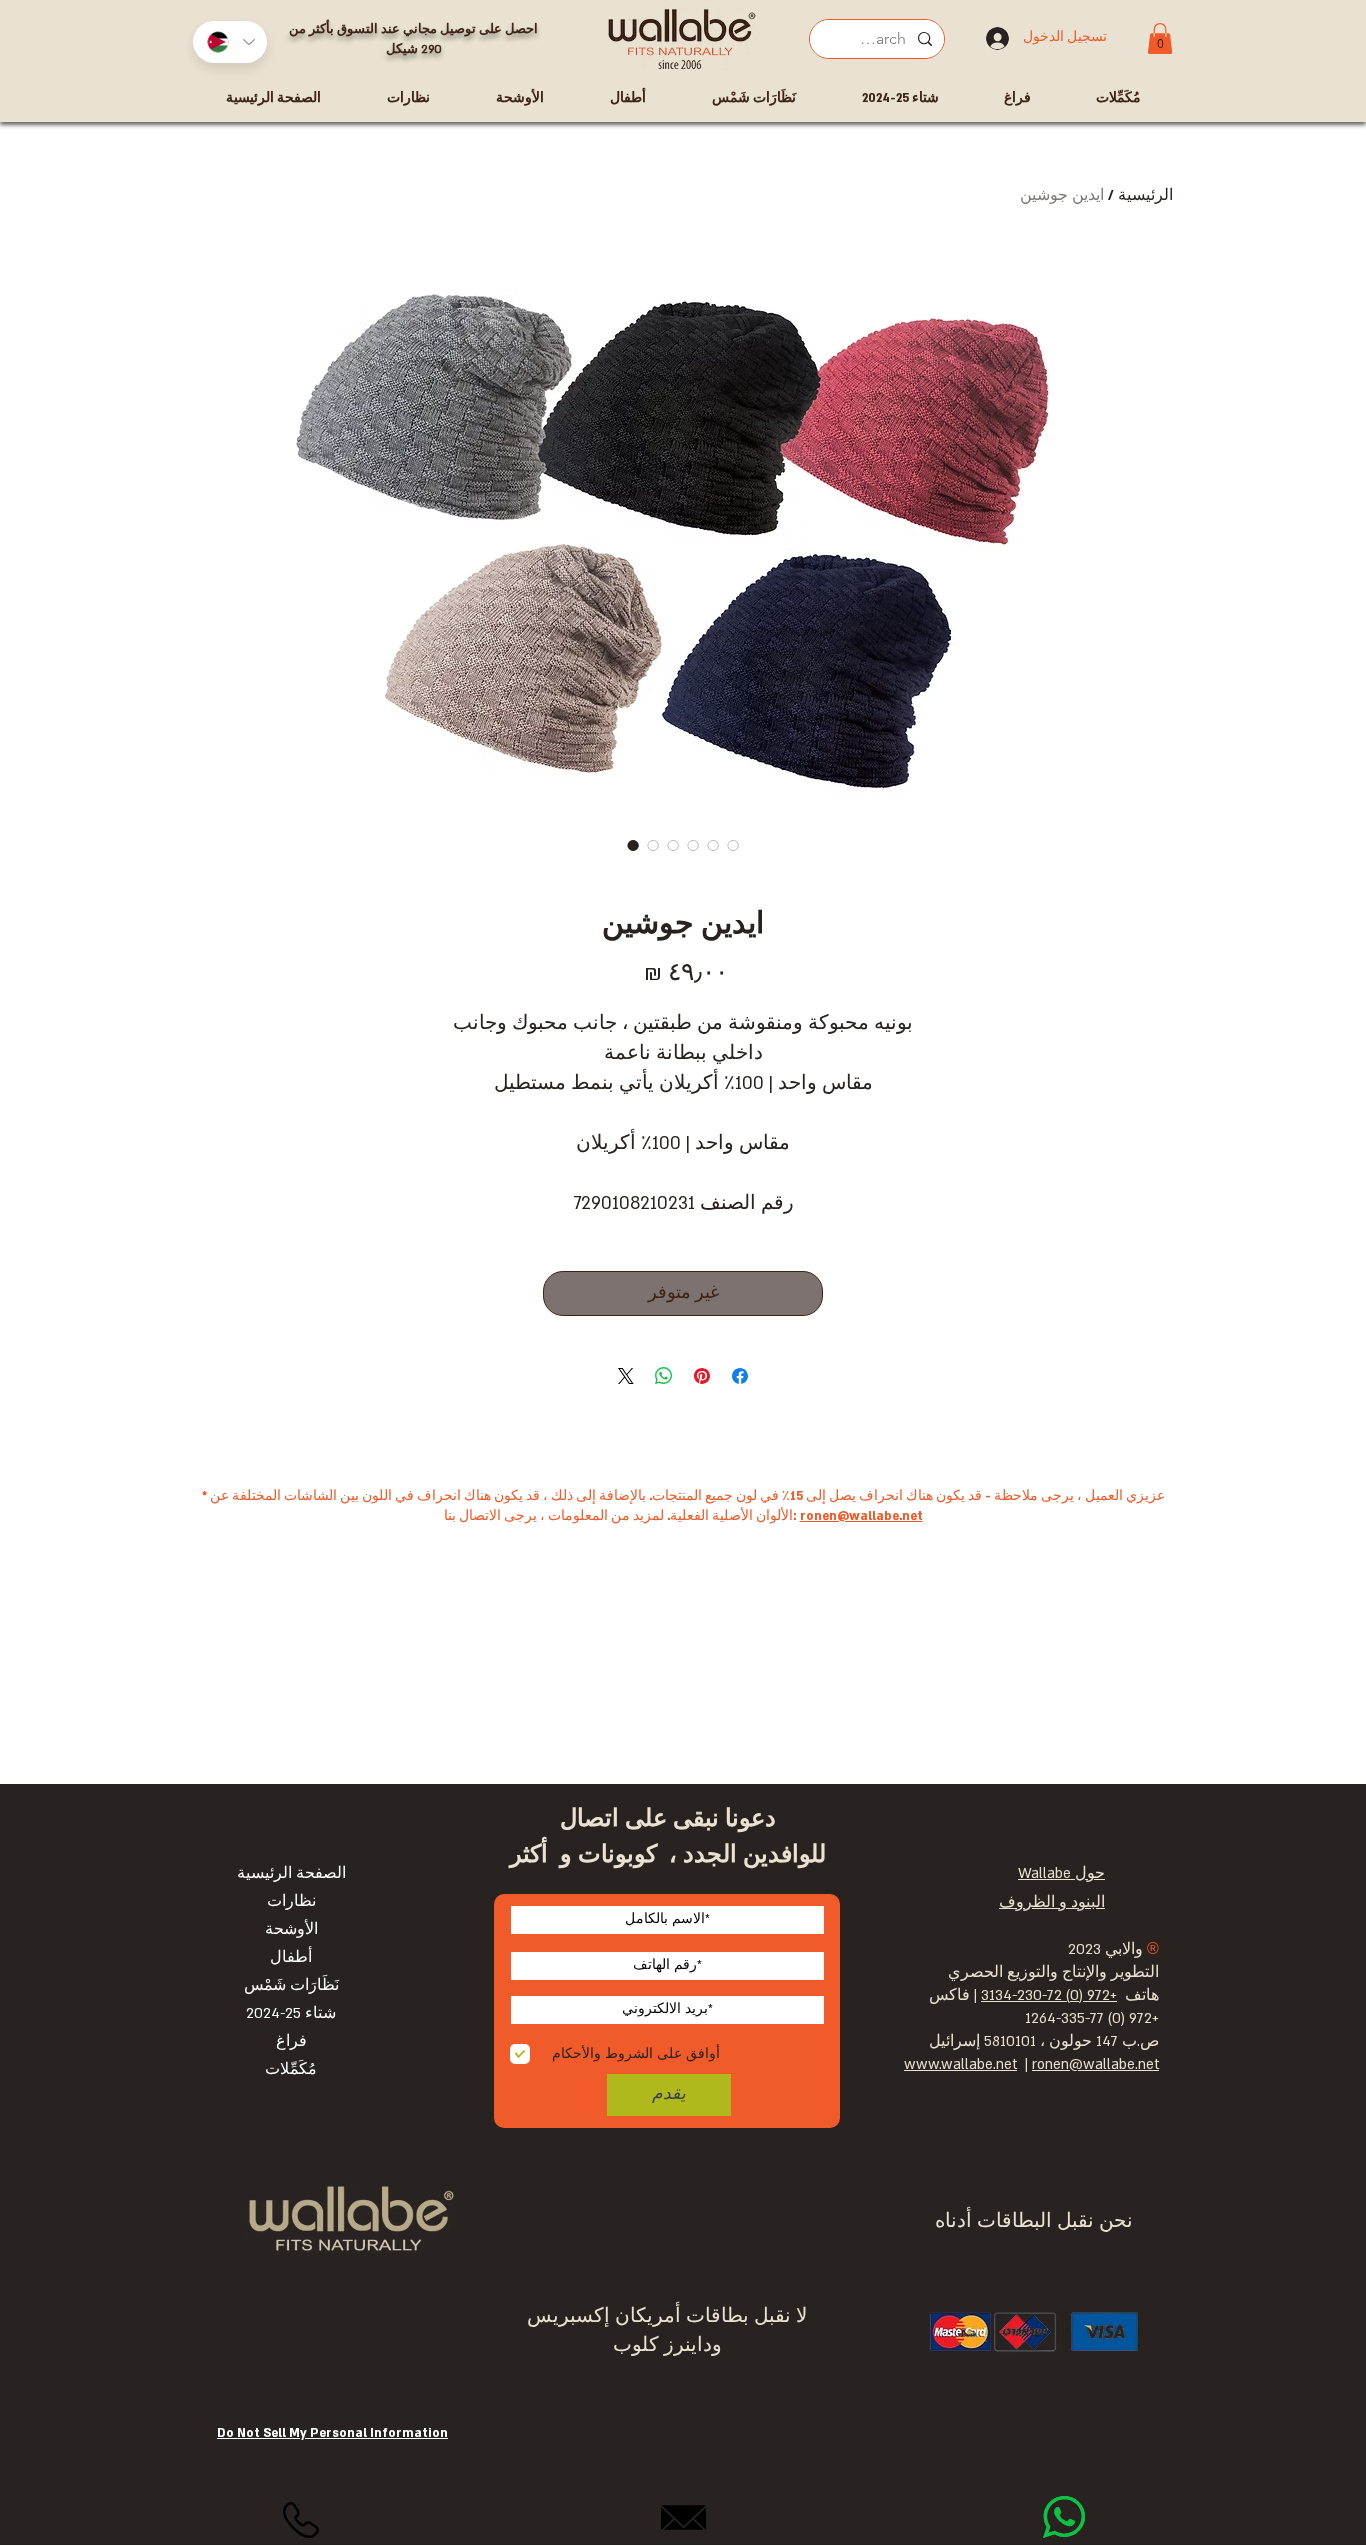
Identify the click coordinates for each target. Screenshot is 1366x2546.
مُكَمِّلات (291, 2069)
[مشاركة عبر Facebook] (740, 1376)
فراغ (291, 2041)
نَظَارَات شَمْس (291, 1985)
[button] (1160, 38)
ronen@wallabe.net (861, 1516)
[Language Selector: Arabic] (230, 42)
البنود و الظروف (1052, 1902)
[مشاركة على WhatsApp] (664, 1376)
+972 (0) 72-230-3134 (1049, 1995)
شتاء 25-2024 (291, 2013)
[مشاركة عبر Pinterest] (702, 1376)
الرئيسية (1145, 195)
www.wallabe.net (960, 2064)
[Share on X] (626, 1376)
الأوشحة (291, 1929)
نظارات (291, 1901)
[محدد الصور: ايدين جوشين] (633, 845)
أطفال (291, 1957)
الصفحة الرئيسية (291, 1873)
